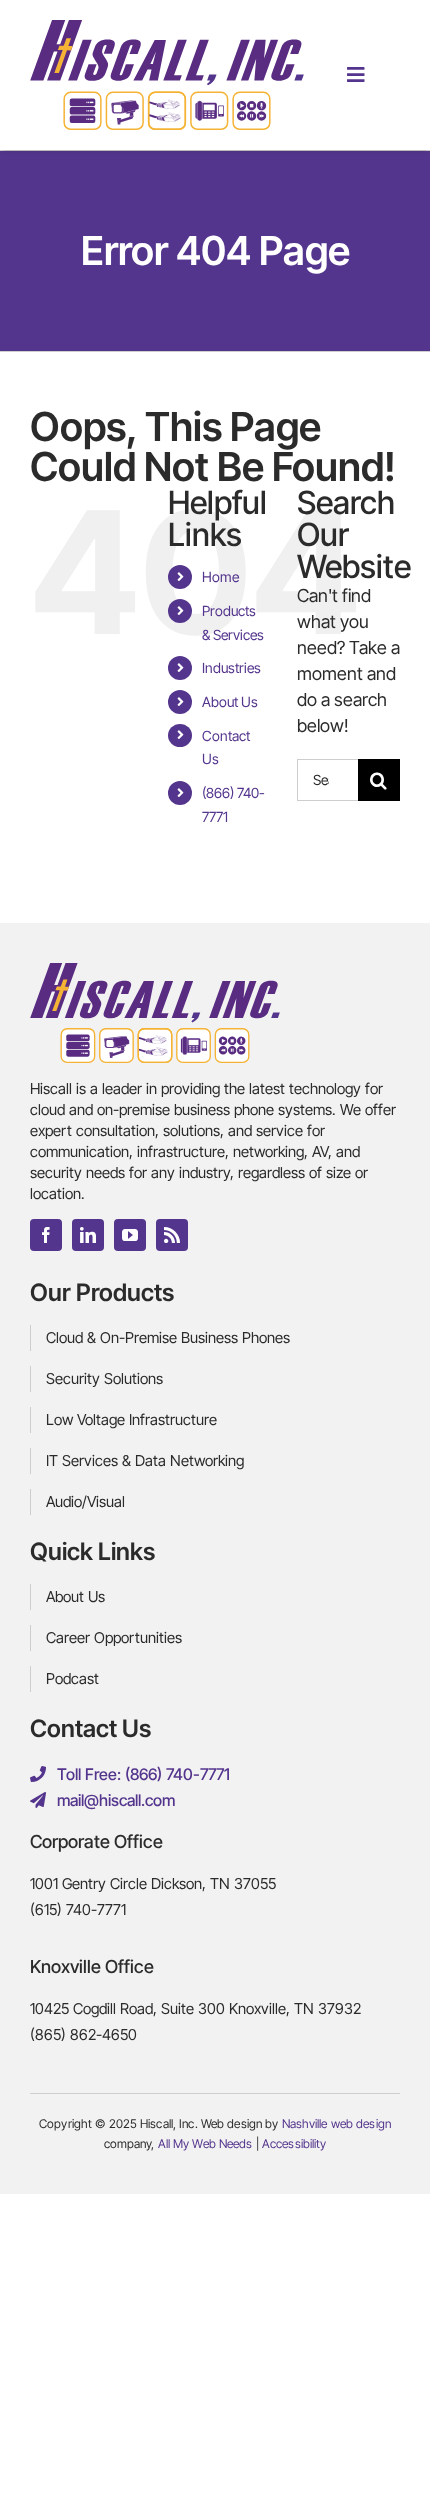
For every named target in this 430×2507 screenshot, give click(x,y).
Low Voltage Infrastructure (131, 1419)
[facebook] (46, 1235)
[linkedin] (88, 1235)
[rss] (172, 1235)
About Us (230, 701)
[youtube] (130, 1235)
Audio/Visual (85, 1501)
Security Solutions (104, 1378)
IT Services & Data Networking (145, 1460)
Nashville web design (336, 2123)
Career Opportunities (114, 1637)
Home (220, 576)
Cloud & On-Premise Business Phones (168, 1337)
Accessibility (294, 2143)
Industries (231, 667)
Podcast (72, 1678)
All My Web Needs (205, 2143)
